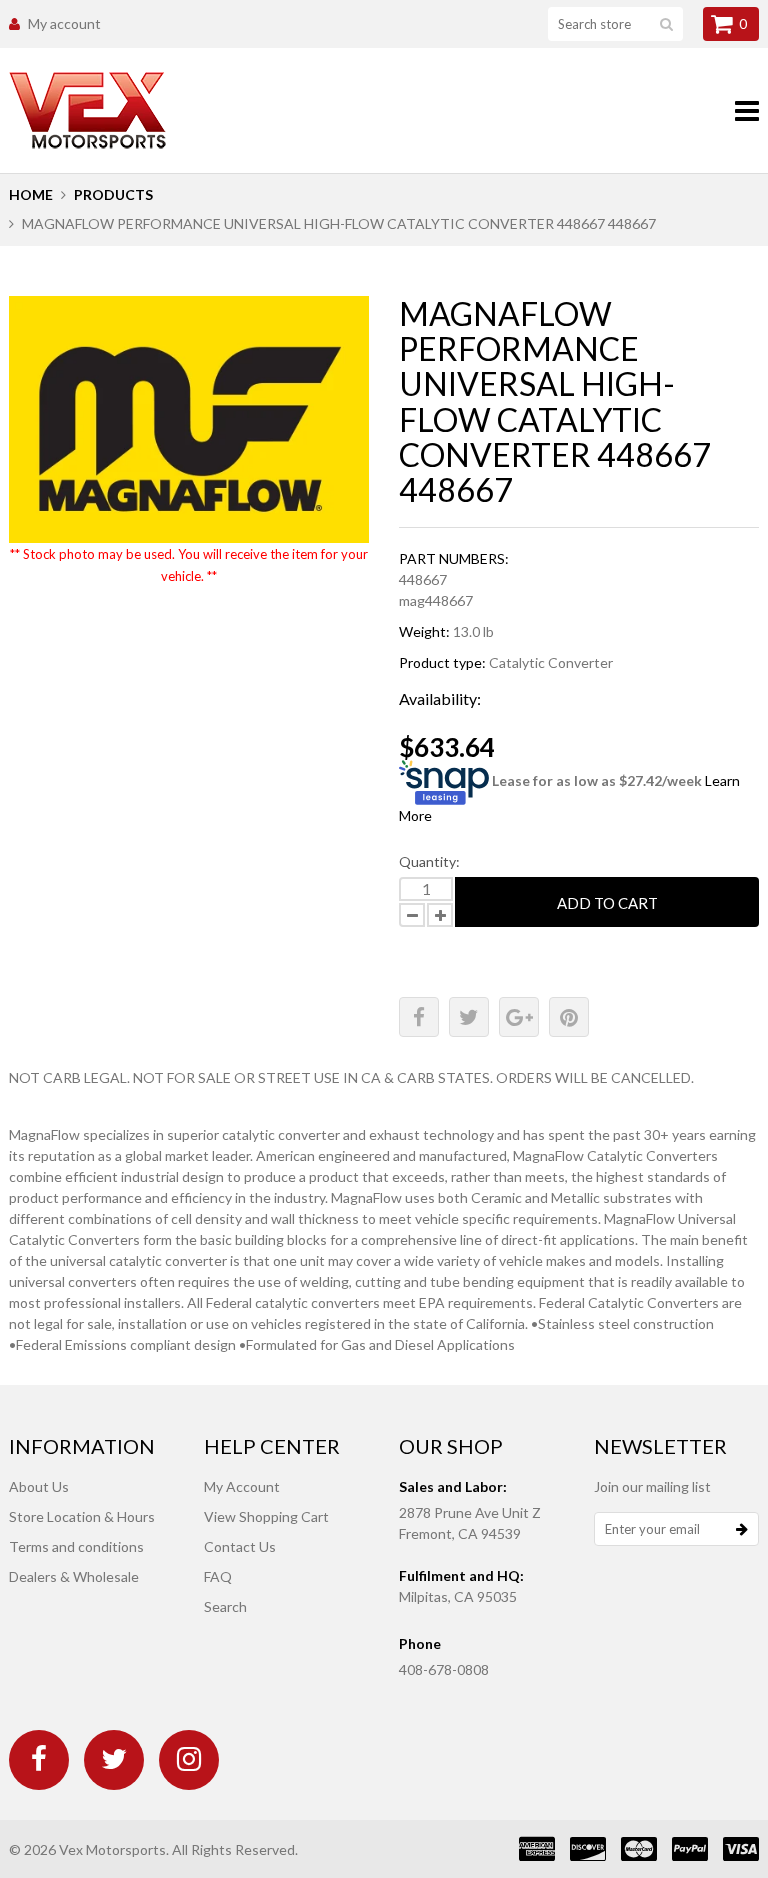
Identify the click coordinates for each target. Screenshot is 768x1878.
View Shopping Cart (266, 1516)
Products (113, 194)
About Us (39, 1486)
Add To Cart (607, 903)
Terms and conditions (76, 1546)
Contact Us (240, 1546)
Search (225, 1606)
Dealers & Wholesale (74, 1576)
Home (31, 194)
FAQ (218, 1576)
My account (64, 23)
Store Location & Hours (82, 1516)
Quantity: (429, 861)
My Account (242, 1486)
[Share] (419, 1017)
